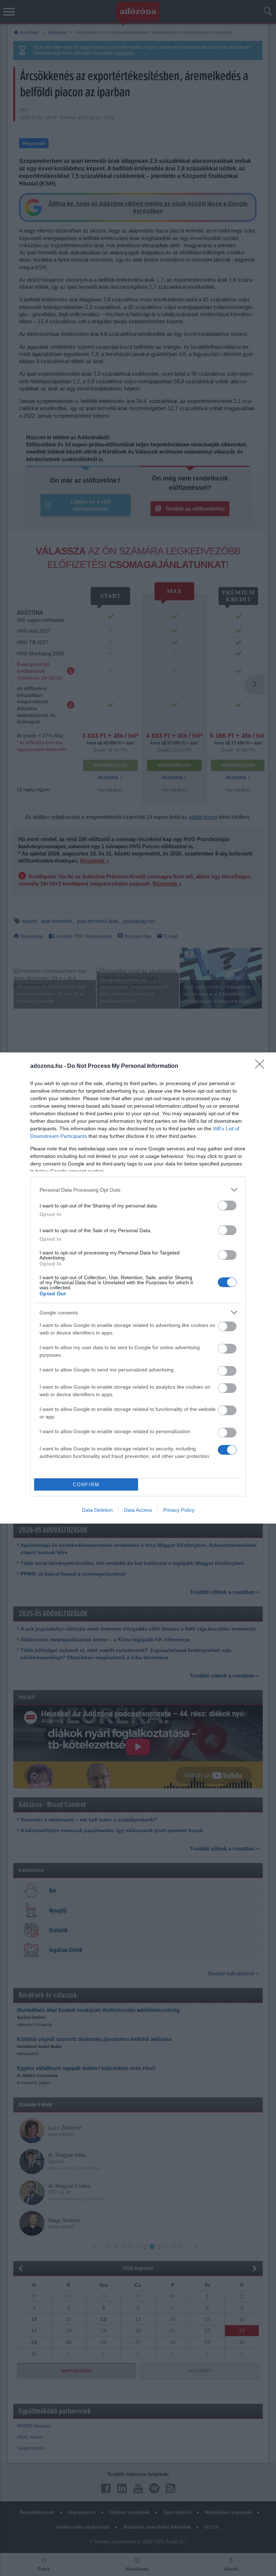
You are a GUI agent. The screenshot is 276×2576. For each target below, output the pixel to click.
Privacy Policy (179, 1510)
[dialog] (138, 1288)
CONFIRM (86, 1485)
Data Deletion (97, 1510)
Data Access (138, 1510)
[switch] (227, 1205)
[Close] (262, 1066)
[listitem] (138, 1190)
